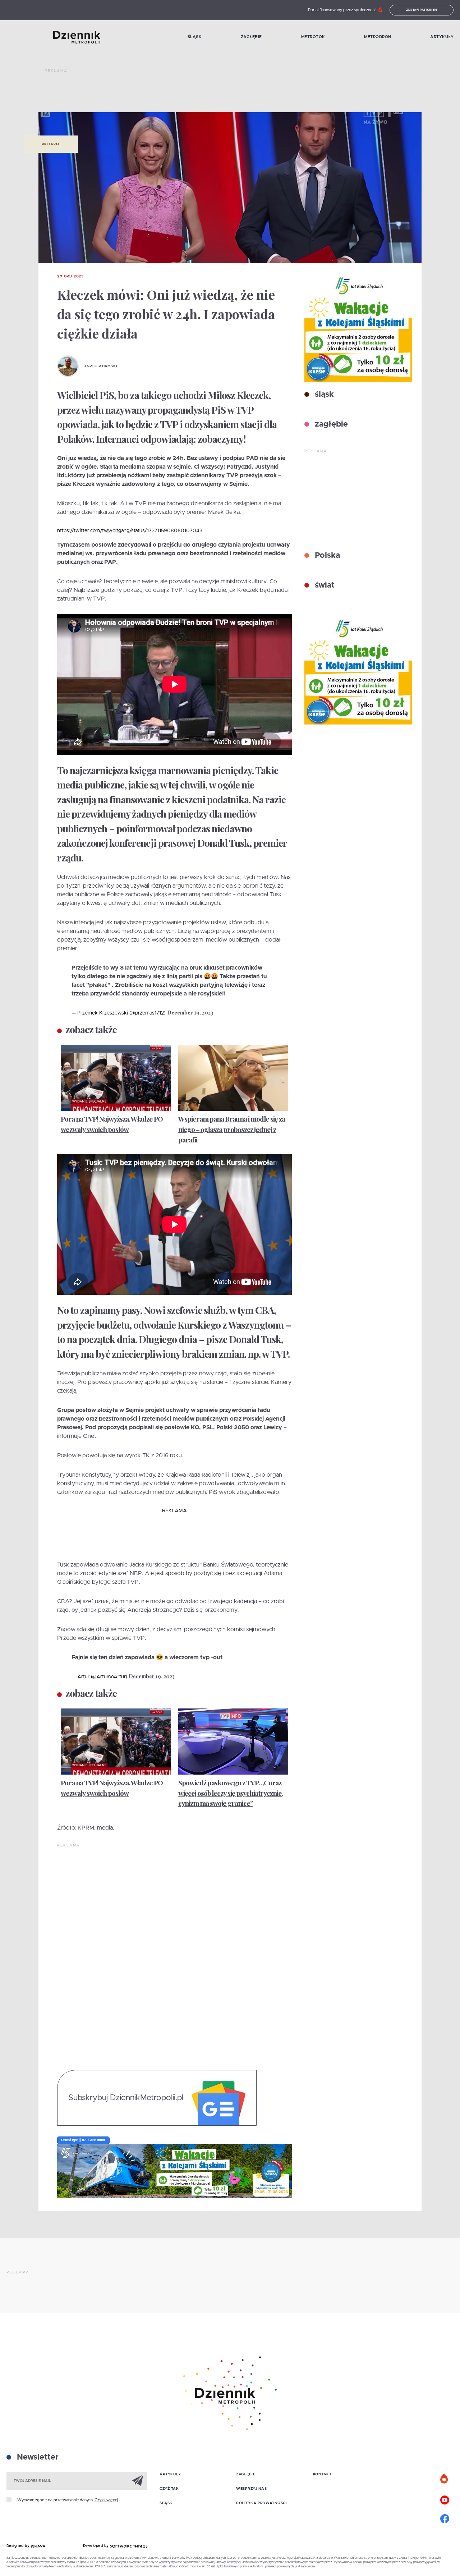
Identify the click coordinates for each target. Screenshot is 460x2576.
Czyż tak (169, 2489)
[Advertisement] (175, 93)
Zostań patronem (422, 10)
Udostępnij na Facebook (83, 2140)
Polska (326, 556)
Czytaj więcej (106, 2500)
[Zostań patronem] (445, 2479)
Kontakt (322, 2474)
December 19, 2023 (190, 1013)
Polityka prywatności (261, 2503)
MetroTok (313, 37)
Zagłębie (251, 37)
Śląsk (195, 37)
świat (324, 585)
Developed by (97, 2546)
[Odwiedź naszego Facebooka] (445, 2518)
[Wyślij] (138, 2480)
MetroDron (378, 37)
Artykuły (442, 37)
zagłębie (330, 424)
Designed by (19, 2546)
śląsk (323, 395)
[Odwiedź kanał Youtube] (445, 2499)
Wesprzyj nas (251, 2489)
